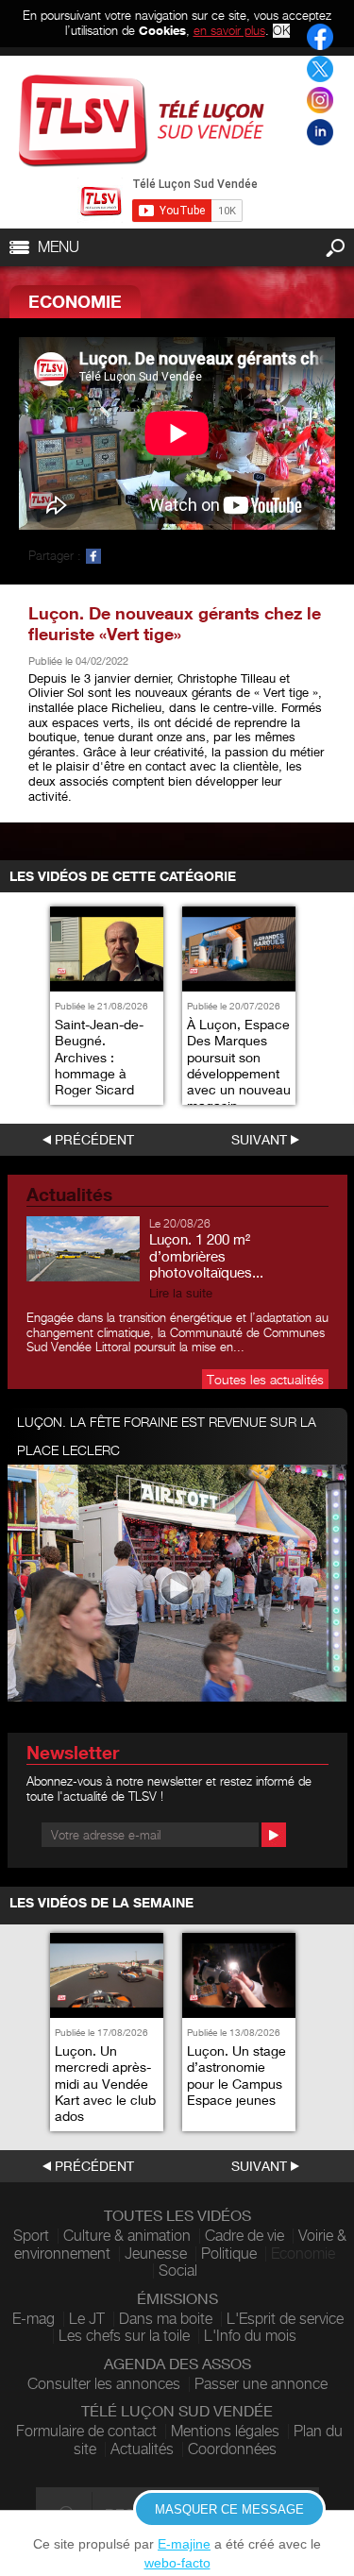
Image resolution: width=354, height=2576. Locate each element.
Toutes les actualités (265, 1379)
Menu (59, 247)
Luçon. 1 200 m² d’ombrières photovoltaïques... (206, 1256)
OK (281, 31)
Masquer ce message (229, 2509)
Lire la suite (181, 1293)
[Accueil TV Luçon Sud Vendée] (142, 121)
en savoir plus (229, 30)
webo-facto (177, 2563)
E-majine (184, 2544)
